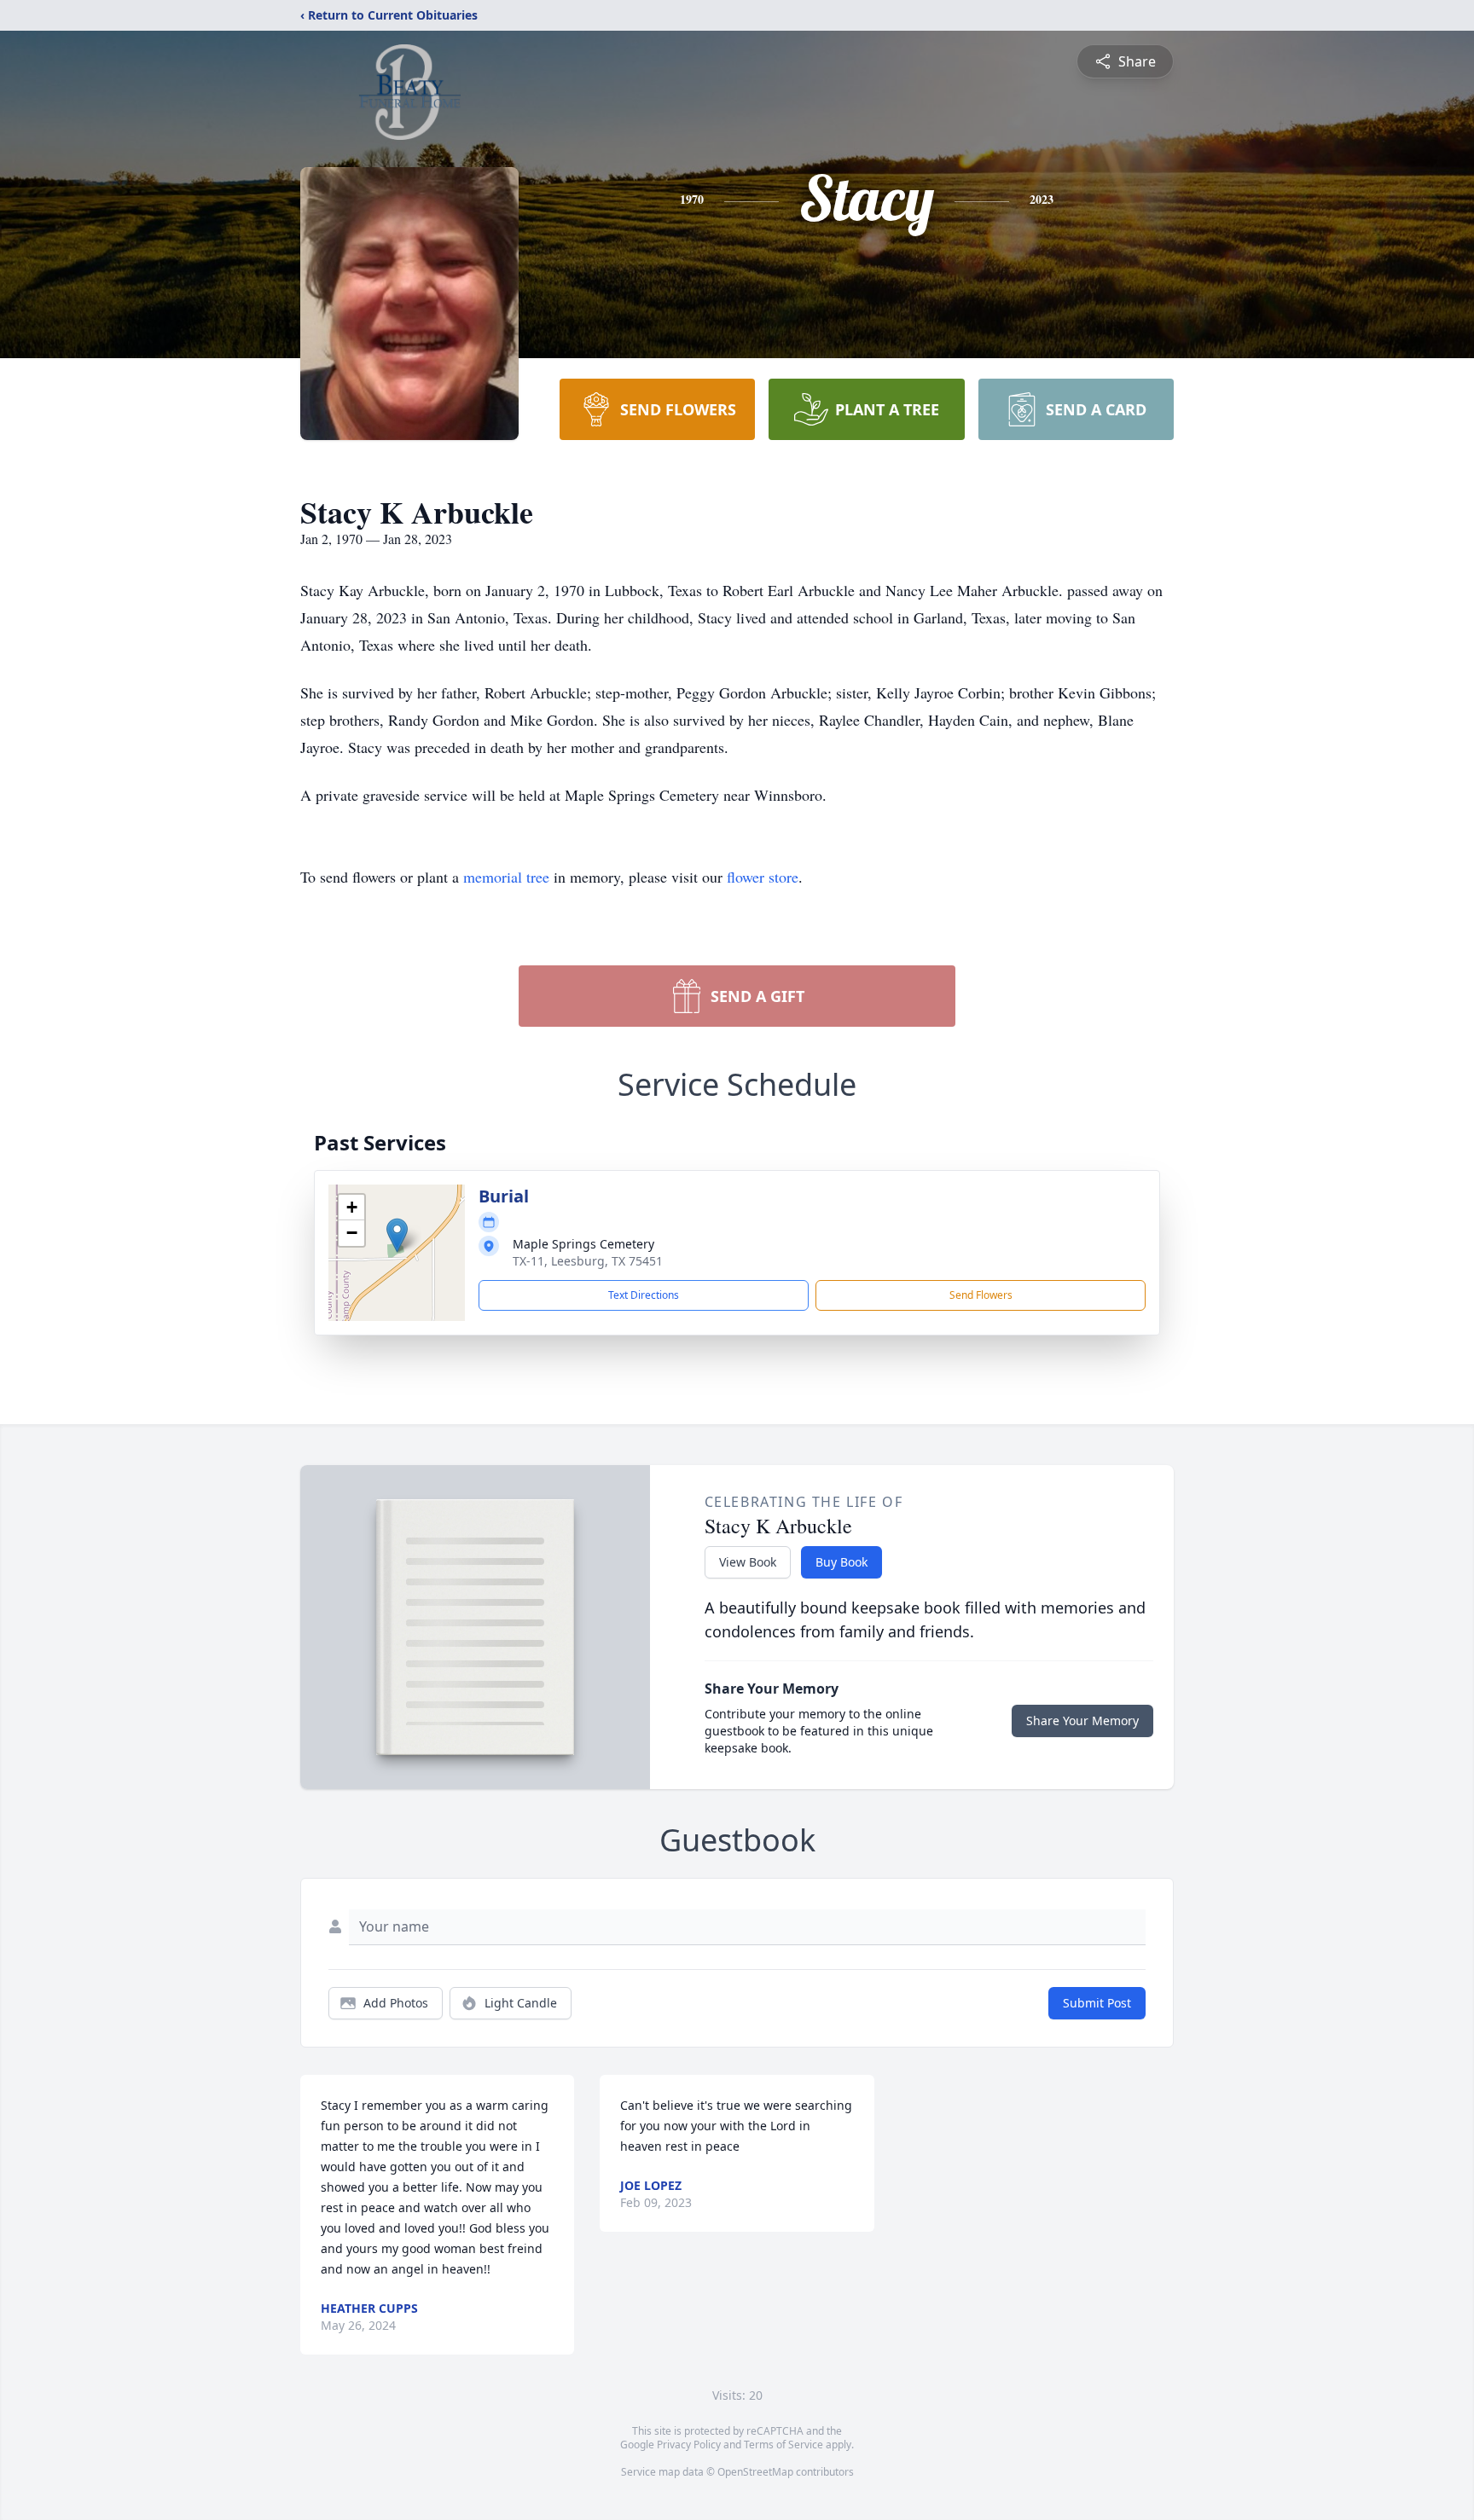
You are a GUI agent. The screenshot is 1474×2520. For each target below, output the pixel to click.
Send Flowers (981, 1295)
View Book (748, 1562)
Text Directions (644, 1295)
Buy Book (841, 1562)
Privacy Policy (689, 2445)
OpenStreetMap (755, 2472)
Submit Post (1097, 2003)
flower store (763, 877)
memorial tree (506, 877)
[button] (397, 1235)
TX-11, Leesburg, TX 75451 (588, 1261)
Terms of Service (783, 2445)
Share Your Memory (1082, 1721)
